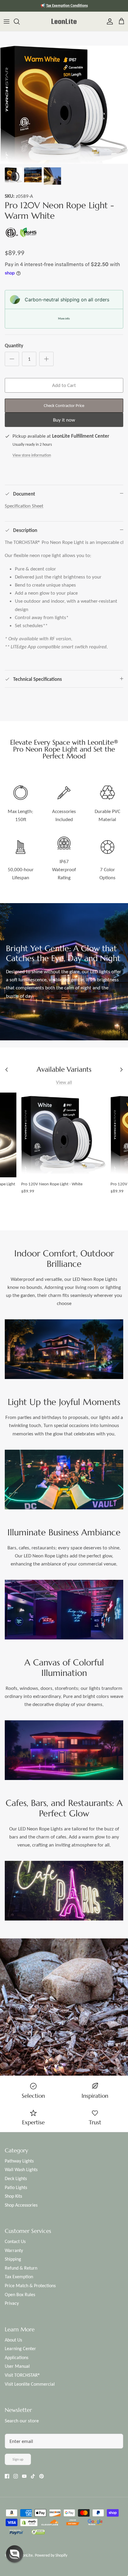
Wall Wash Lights (21, 2169)
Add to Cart (64, 385)
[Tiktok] (33, 2476)
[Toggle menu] (7, 21)
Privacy (12, 2303)
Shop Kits (13, 2196)
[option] (64, 105)
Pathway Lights (19, 2161)
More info (64, 318)
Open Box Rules (20, 2295)
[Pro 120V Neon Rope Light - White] (63, 1135)
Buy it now (64, 420)
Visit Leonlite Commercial (30, 2384)
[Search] (20, 21)
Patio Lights (16, 2187)
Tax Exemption (19, 2277)
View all (64, 1082)
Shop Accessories (21, 2205)
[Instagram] (16, 2476)
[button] (15, 2554)
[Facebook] (7, 2476)
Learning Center (20, 2349)
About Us (13, 2340)
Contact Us (15, 2241)
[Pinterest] (42, 2476)
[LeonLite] (64, 21)
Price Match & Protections (30, 2286)
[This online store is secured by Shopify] (29, 2523)
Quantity (14, 346)
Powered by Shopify (51, 2555)
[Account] (108, 21)
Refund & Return (21, 2268)
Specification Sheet (24, 506)
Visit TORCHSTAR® (22, 2375)
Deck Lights (16, 2178)
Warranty (14, 2250)
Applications (17, 2357)
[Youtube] (24, 2476)
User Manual (17, 2366)
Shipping (13, 2259)
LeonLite (26, 2555)
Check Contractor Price (64, 405)
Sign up (18, 2459)
